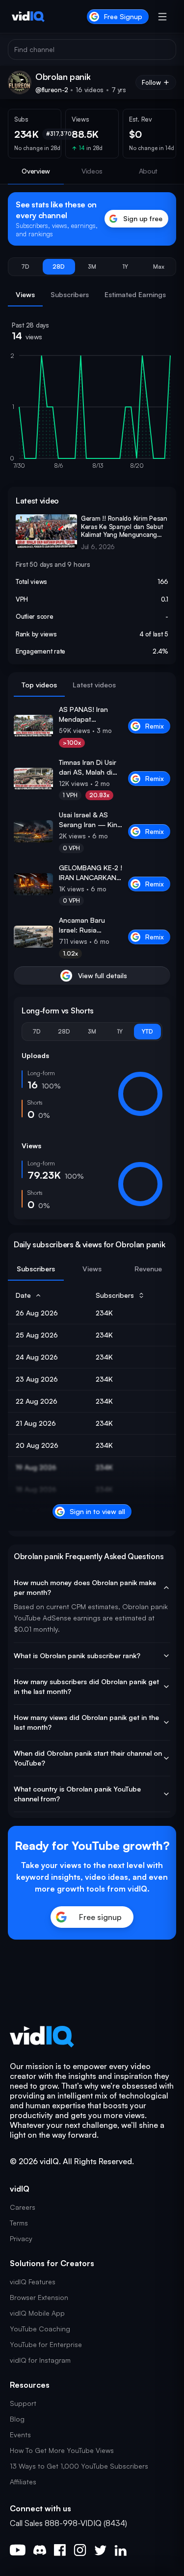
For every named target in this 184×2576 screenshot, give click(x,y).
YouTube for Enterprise (46, 2344)
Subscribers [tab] (70, 294)
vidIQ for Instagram (40, 2360)
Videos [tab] (92, 171)
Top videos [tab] (39, 685)
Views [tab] (25, 294)
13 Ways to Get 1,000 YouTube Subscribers (79, 2466)
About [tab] (148, 171)
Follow (151, 82)
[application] (92, 415)
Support (23, 2403)
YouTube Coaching (40, 2329)
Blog (17, 2419)
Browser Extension (39, 2297)
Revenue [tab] (148, 1269)
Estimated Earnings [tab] (135, 294)
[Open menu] (162, 17)
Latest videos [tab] (94, 685)
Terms (19, 2223)
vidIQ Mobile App (37, 2313)
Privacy (21, 2238)
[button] (26, 267)
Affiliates (23, 2482)
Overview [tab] (36, 171)
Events (20, 2435)
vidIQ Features (33, 2282)
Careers (23, 2207)
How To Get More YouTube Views (62, 2450)
